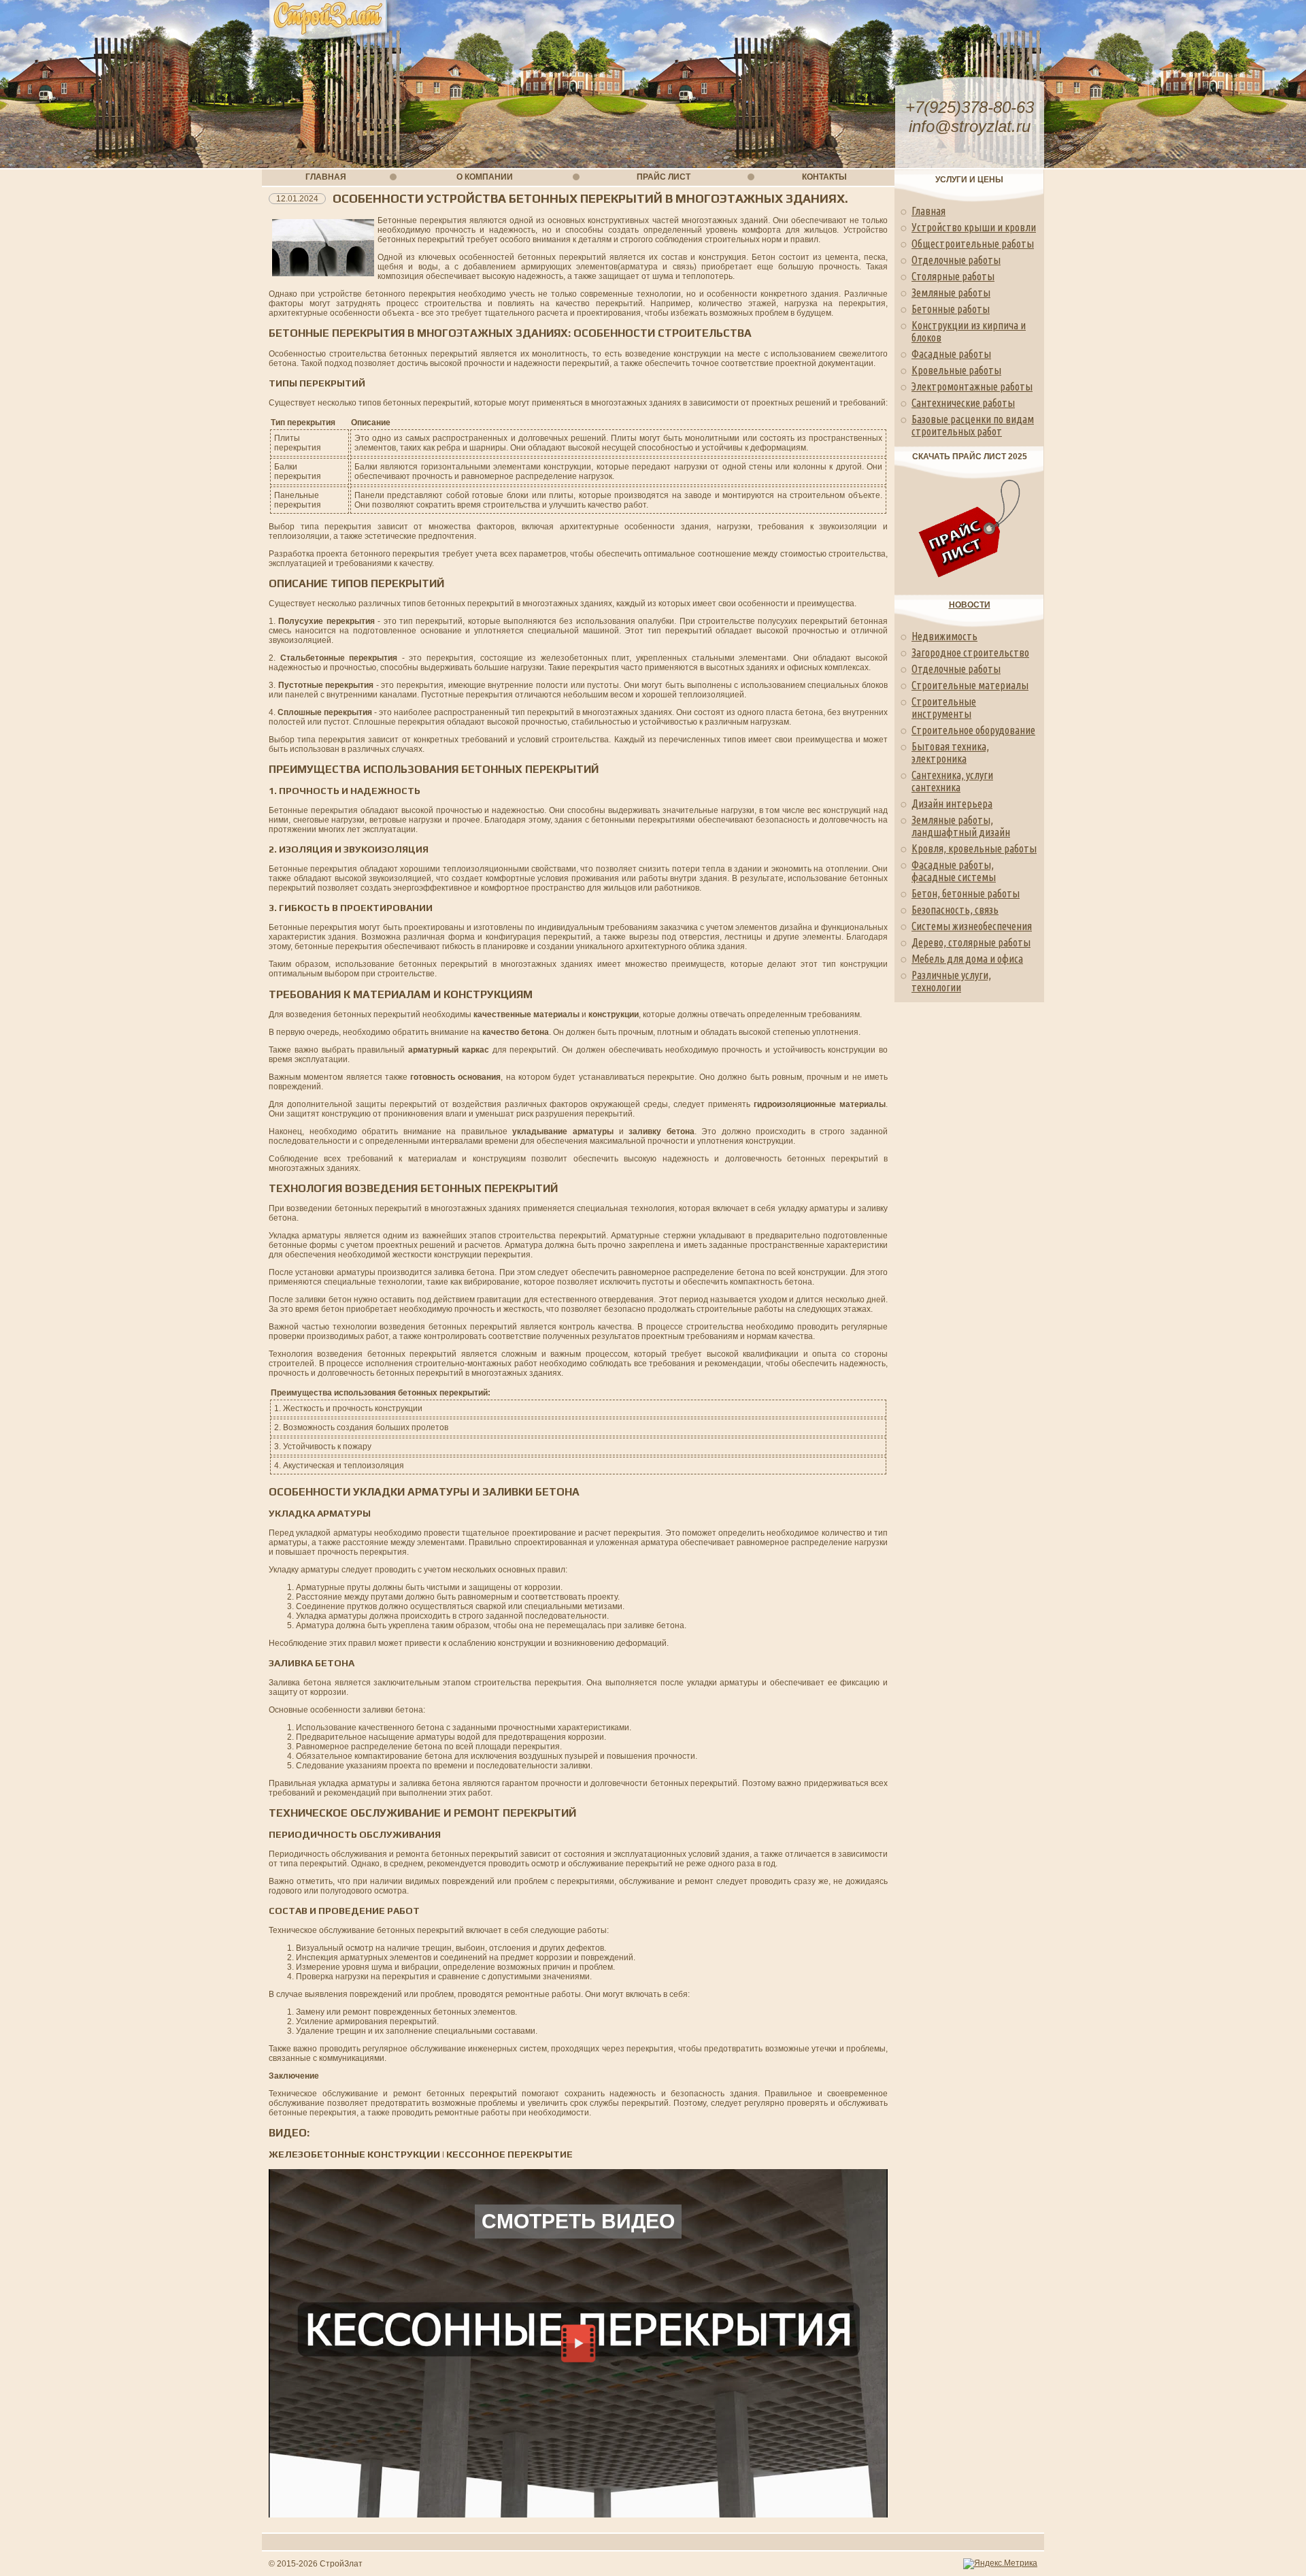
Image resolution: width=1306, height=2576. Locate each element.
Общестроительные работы (973, 244)
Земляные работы (951, 293)
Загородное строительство (970, 653)
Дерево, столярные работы (971, 942)
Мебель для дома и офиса (967, 959)
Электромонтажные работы (972, 386)
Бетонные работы (951, 309)
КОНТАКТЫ (824, 177)
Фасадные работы (951, 354)
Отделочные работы (956, 260)
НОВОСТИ (970, 605)
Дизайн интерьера (952, 804)
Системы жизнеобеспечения (972, 926)
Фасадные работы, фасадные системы (954, 871)
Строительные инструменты (944, 708)
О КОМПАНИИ (485, 177)
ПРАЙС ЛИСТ (664, 177)
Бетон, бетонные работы (966, 893)
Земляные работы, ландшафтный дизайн (961, 826)
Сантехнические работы (963, 403)
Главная (928, 211)
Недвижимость (944, 636)
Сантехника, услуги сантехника (952, 781)
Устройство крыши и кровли (974, 227)
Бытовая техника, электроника (950, 753)
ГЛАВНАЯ (326, 177)
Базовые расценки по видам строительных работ (973, 425)
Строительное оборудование (973, 730)
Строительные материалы (970, 685)
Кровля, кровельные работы (974, 848)
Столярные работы (953, 276)
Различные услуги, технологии (951, 981)
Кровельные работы (956, 370)
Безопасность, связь (955, 910)
